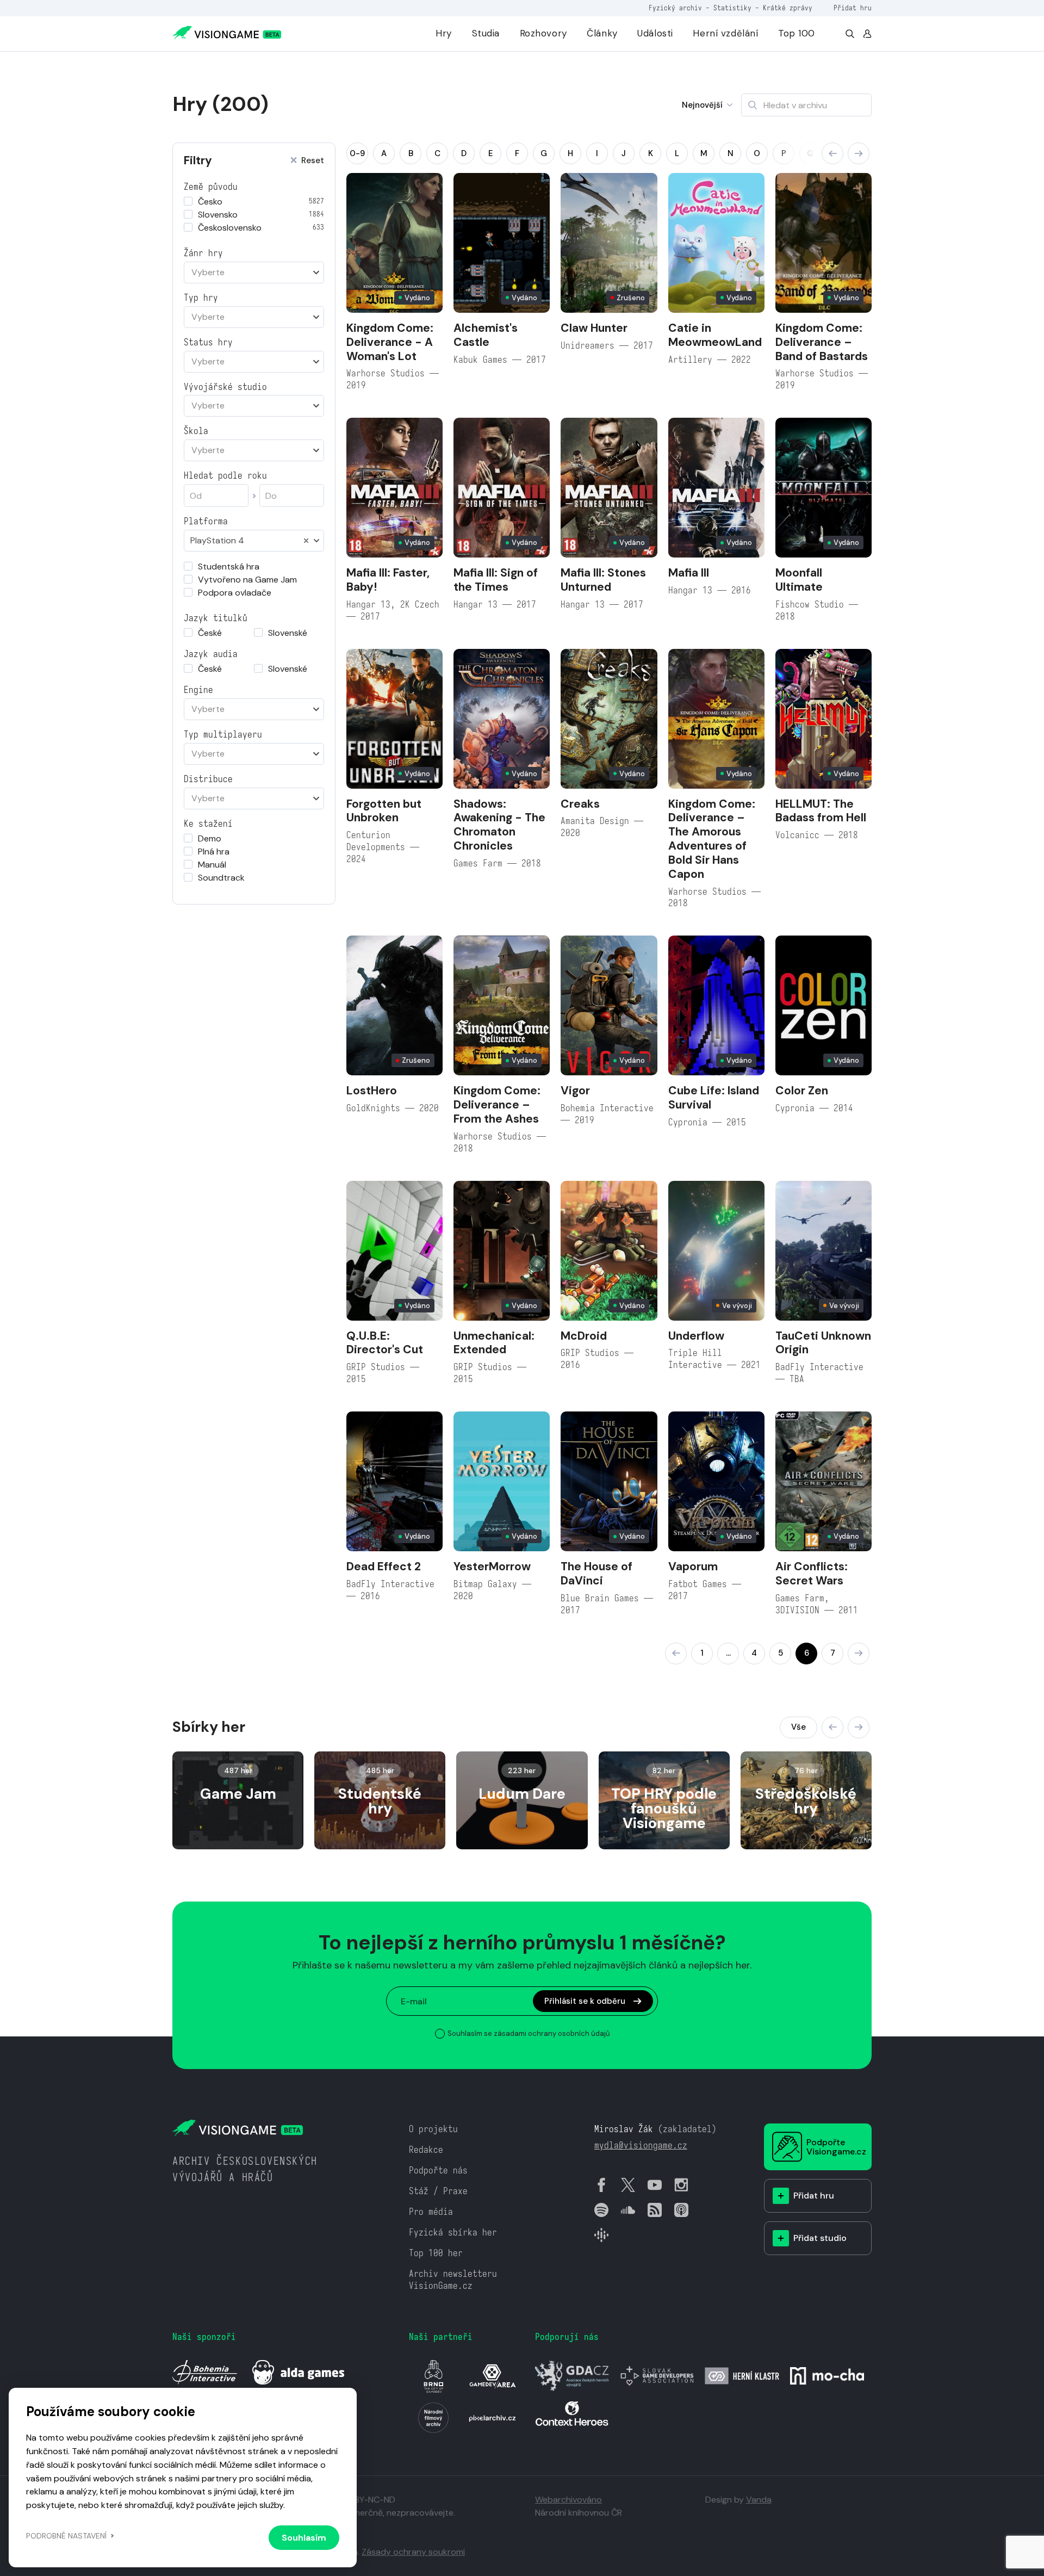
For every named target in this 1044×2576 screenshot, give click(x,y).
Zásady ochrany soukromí (413, 2552)
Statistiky (732, 8)
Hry (444, 33)
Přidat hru (853, 8)
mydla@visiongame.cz (641, 2145)
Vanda (759, 2500)
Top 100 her (436, 2253)
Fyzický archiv (675, 8)
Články (602, 33)
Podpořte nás (438, 2171)
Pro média (431, 2212)
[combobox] (254, 273)
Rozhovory (543, 33)
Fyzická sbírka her (453, 2233)
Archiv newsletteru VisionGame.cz (453, 2280)
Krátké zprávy (788, 8)
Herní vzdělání (725, 33)
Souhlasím (304, 2538)
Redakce (426, 2150)
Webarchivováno (568, 2500)
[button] (832, 153)
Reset (313, 161)
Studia (486, 33)
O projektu (433, 2129)
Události (655, 33)
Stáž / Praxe (438, 2191)
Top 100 (797, 33)
